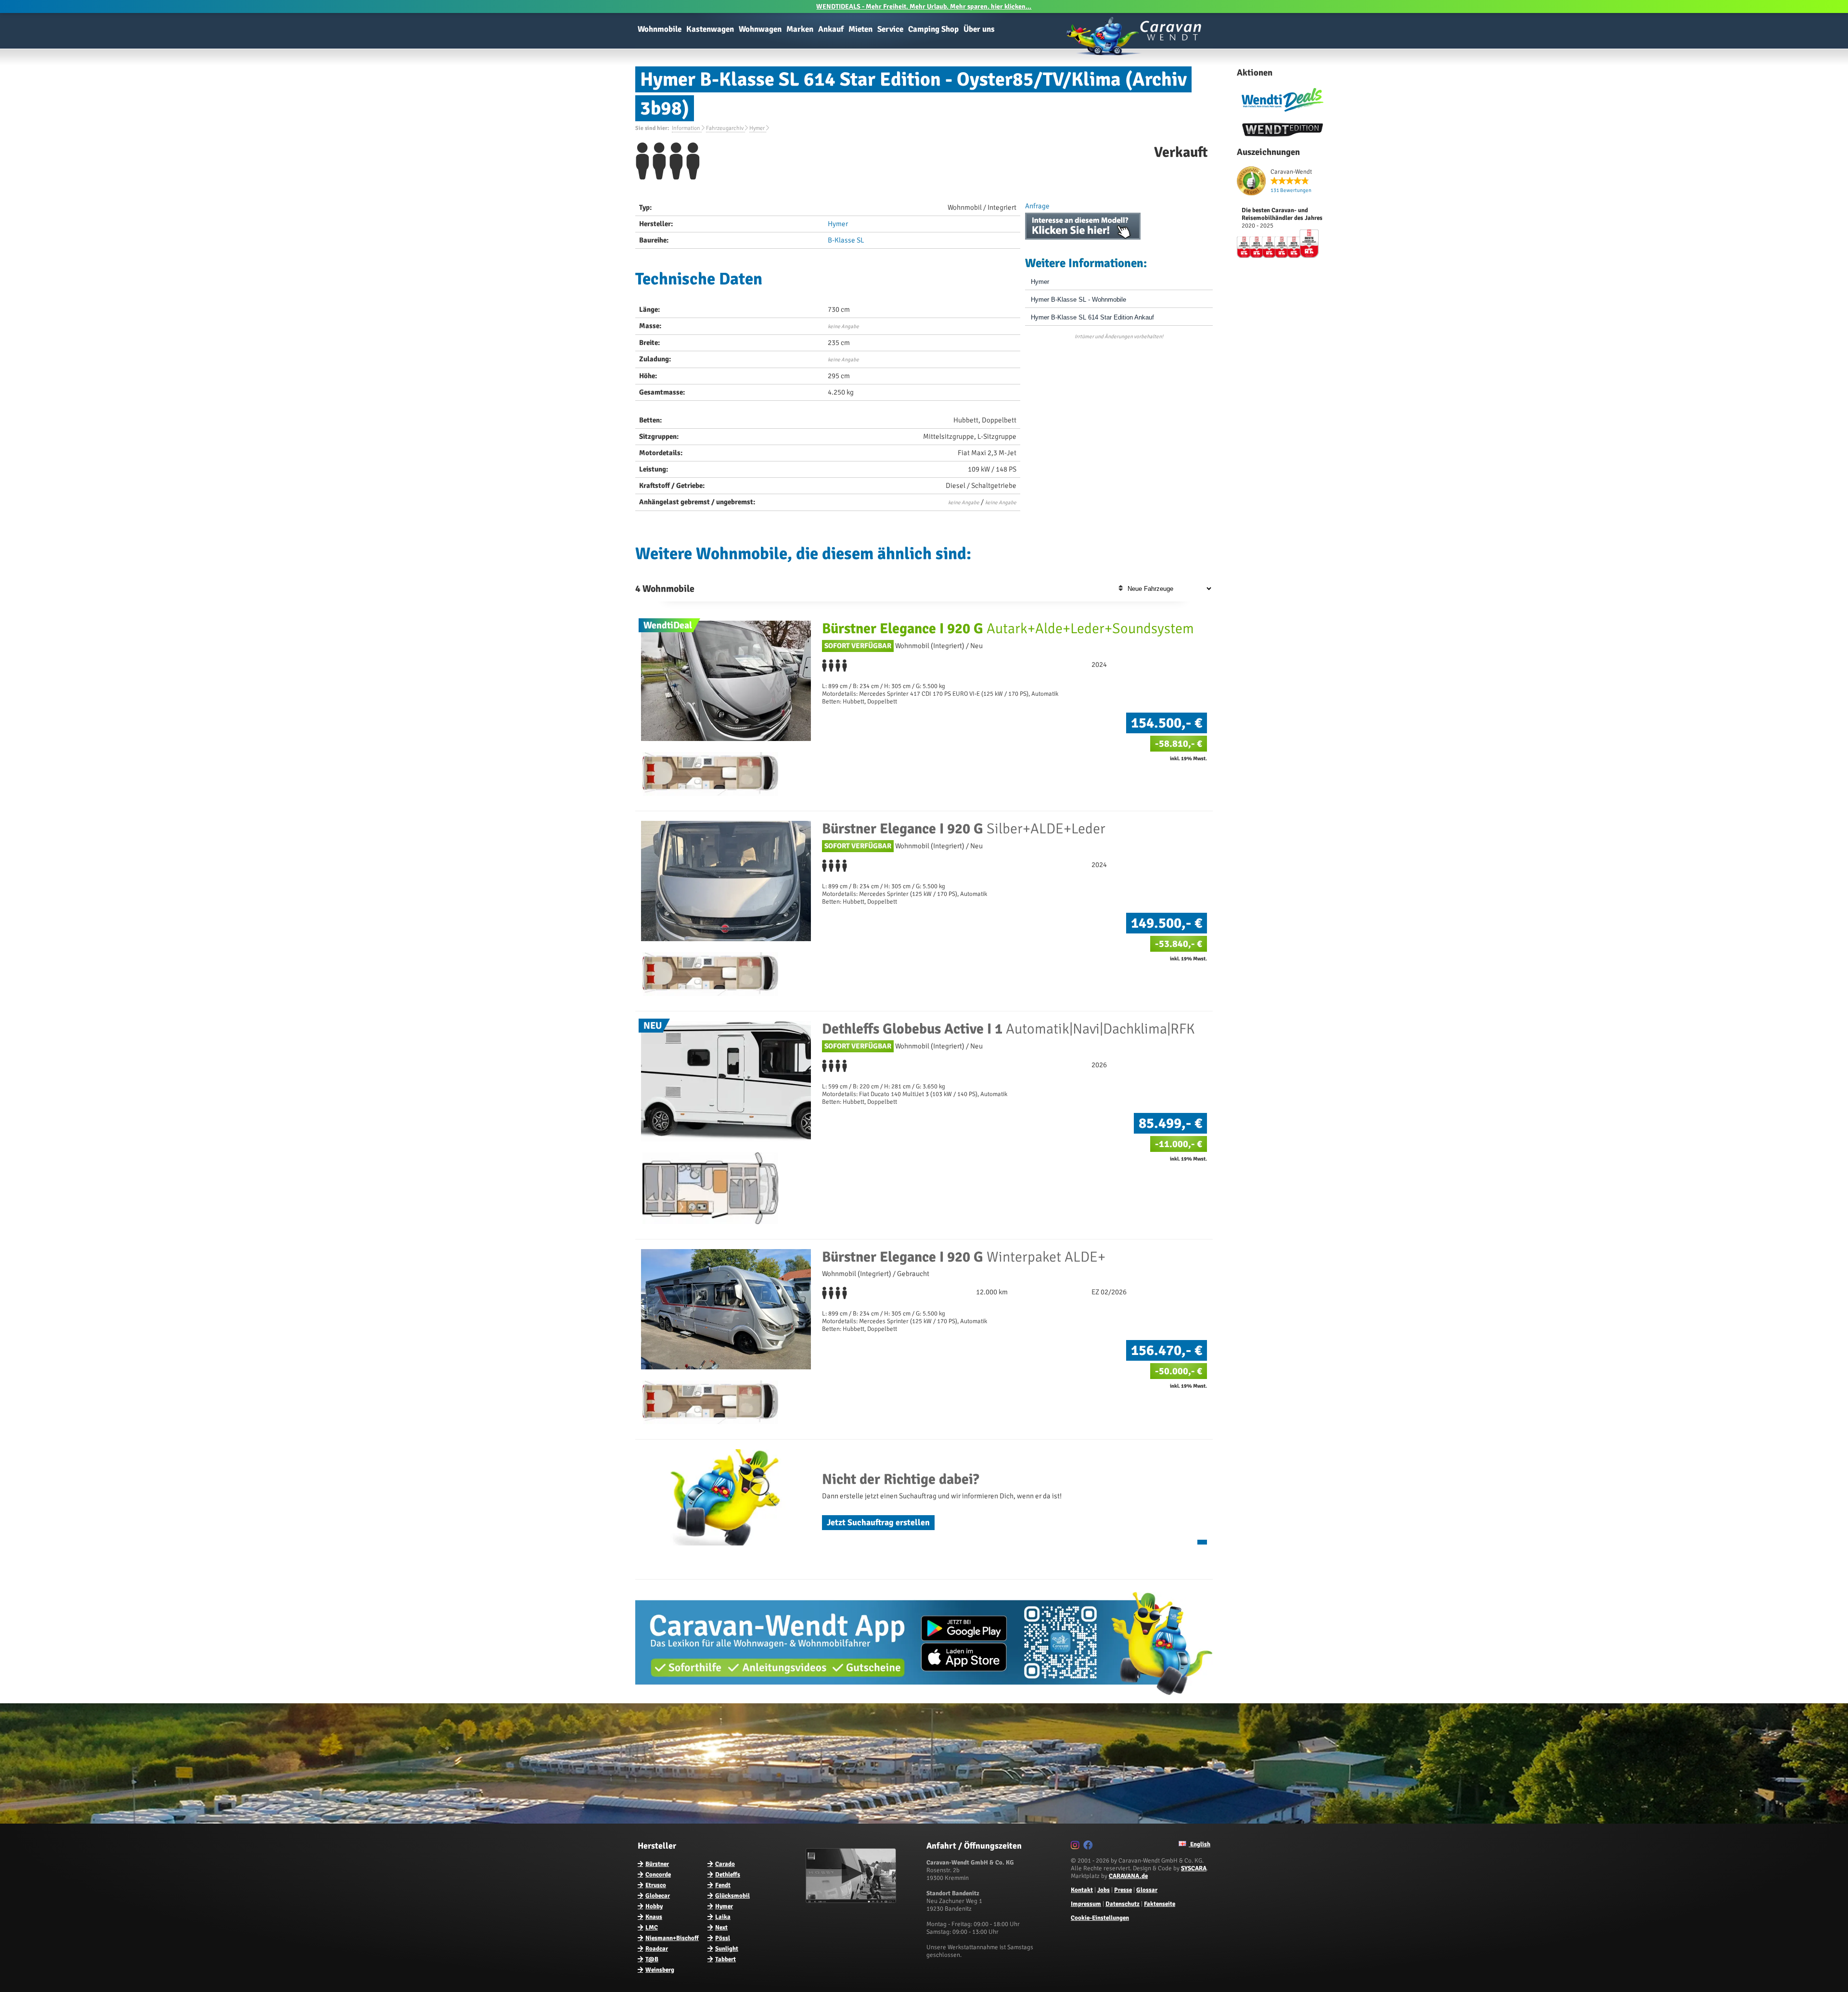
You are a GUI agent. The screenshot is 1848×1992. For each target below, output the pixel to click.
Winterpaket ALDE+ (964, 1257)
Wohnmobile (660, 29)
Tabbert (725, 1959)
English (1200, 1844)
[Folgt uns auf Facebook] (1089, 1847)
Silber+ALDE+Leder (964, 829)
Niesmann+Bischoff (672, 1938)
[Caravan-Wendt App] (924, 1698)
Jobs (1104, 1890)
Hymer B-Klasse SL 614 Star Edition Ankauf (1092, 317)
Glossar (1147, 1890)
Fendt (723, 1885)
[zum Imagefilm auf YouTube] (852, 1901)
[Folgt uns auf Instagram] (1076, 1847)
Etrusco (656, 1885)
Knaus (654, 1917)
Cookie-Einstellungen (1100, 1918)
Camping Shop (933, 29)
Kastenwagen (710, 29)
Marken (800, 29)
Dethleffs (728, 1875)
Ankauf (831, 29)
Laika (723, 1917)
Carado (725, 1864)
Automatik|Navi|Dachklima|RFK (1008, 1029)
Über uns (979, 29)
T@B (652, 1959)
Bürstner (657, 1864)
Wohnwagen (760, 29)
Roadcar (657, 1949)
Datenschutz (1123, 1904)
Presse (1123, 1890)
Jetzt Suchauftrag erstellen (878, 1522)
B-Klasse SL (846, 240)
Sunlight (727, 1949)
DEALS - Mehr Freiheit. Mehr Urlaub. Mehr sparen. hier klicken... (924, 6)
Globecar (658, 1896)
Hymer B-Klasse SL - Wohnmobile (1078, 300)
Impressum (1086, 1904)
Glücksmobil (732, 1896)
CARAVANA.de (1128, 1876)
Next (721, 1928)
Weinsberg (660, 1970)
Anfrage (1037, 206)
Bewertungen (1291, 190)
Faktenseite (1160, 1904)
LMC (652, 1928)
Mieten (860, 29)
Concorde (658, 1875)
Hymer (838, 224)
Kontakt (1082, 1890)
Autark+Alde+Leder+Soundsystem (1008, 629)
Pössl (723, 1938)
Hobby (654, 1906)
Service (890, 29)
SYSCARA (1194, 1868)
